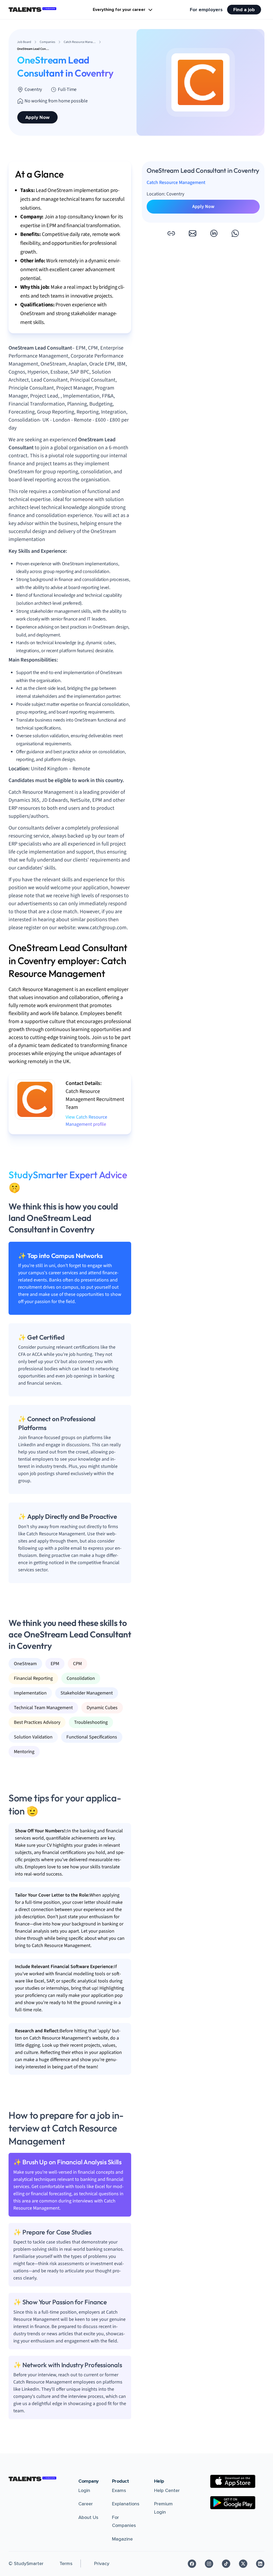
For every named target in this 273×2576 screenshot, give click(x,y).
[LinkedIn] (260, 2564)
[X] (243, 2564)
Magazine (122, 2539)
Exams (119, 2490)
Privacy (102, 2563)
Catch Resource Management (176, 183)
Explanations (126, 2504)
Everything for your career (119, 10)
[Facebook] (192, 2564)
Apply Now (37, 117)
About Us (88, 2517)
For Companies (124, 2521)
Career (86, 2504)
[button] (171, 233)
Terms (66, 2563)
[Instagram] (209, 2564)
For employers (206, 10)
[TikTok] (226, 2564)
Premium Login (163, 2508)
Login (84, 2490)
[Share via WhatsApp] (235, 233)
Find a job (244, 10)
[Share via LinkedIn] (214, 233)
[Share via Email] (192, 233)
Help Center (167, 2490)
